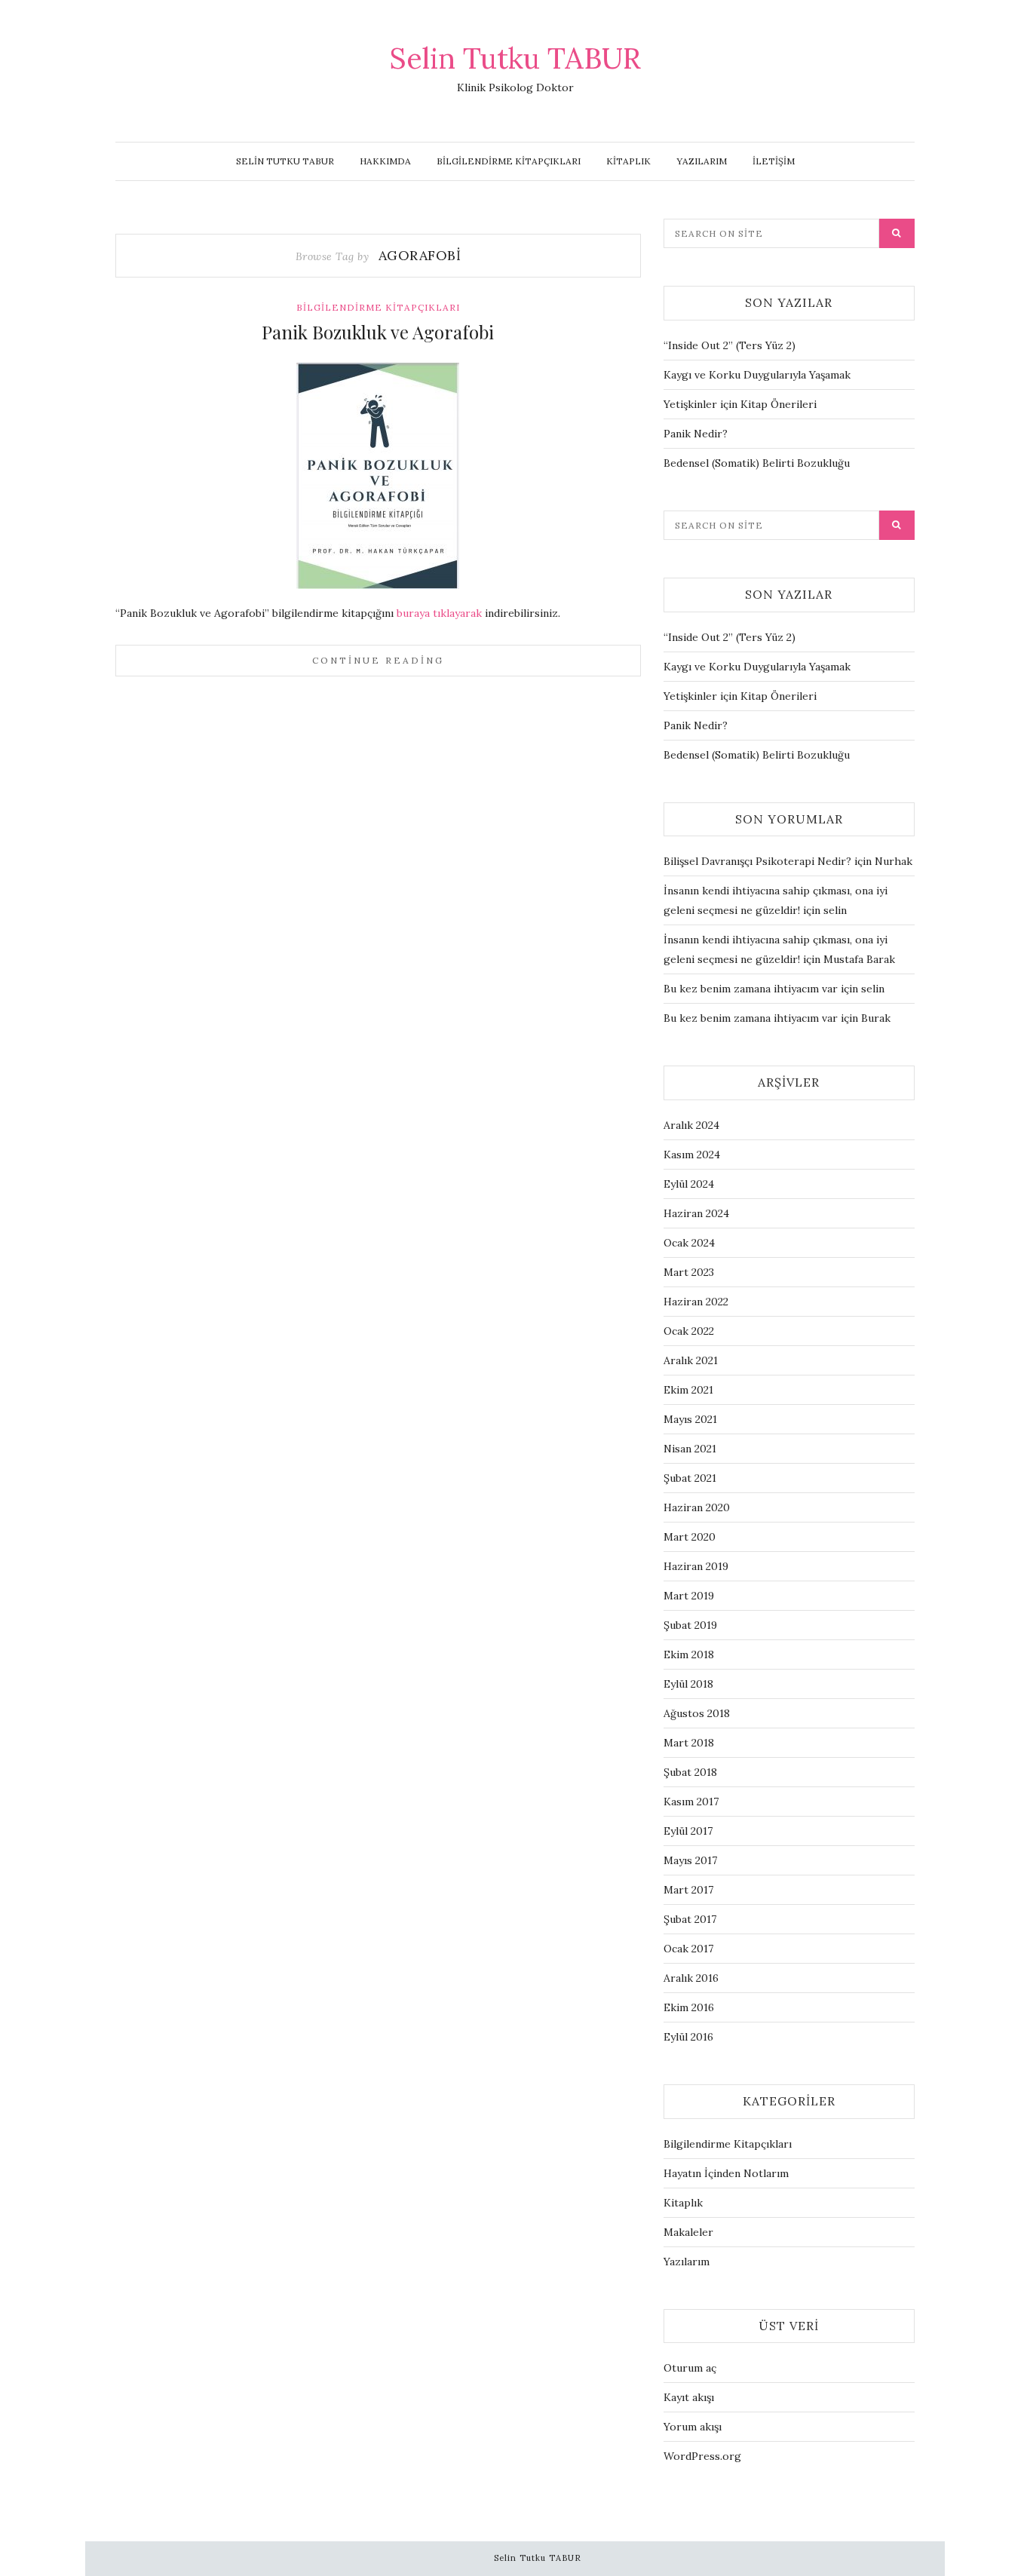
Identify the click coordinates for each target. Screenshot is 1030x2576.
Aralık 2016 (691, 1978)
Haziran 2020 (697, 1507)
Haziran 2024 (696, 1213)
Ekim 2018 (689, 1654)
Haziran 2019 (696, 1566)
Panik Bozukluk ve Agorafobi (378, 332)
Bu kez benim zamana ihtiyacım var (751, 989)
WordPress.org (702, 2456)
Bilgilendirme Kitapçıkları (509, 161)
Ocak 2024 (689, 1243)
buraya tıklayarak (441, 613)
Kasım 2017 (691, 1802)
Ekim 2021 (688, 1390)
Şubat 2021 (690, 1478)
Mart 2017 (688, 1890)
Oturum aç (690, 2368)
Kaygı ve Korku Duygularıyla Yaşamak (757, 375)
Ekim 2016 (689, 2007)
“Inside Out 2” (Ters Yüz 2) (730, 345)
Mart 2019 (689, 1596)
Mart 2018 (689, 1743)
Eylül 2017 (688, 1831)
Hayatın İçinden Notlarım (726, 2173)
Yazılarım (702, 161)
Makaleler (688, 2232)
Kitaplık (628, 161)
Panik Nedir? (696, 434)
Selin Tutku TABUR (515, 58)
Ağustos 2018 (697, 1713)
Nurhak (894, 861)
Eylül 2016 (688, 2037)
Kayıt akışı (689, 2397)
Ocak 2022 (689, 1331)
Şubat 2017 (690, 1919)
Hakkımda (385, 161)
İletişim (774, 161)
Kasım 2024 (692, 1155)
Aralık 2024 (691, 1125)
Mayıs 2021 (690, 1419)
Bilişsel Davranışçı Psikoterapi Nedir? (757, 861)
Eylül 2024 (689, 1184)
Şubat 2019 (690, 1625)
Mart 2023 (689, 1272)
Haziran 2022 (696, 1302)
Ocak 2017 (688, 1949)
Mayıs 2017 (690, 1860)
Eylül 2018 (688, 1684)
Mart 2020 (690, 1537)
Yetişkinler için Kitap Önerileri (740, 404)
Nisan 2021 (690, 1449)
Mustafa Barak (859, 959)
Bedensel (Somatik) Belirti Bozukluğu (757, 463)
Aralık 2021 (691, 1360)
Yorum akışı (693, 2427)
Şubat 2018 (690, 1772)
